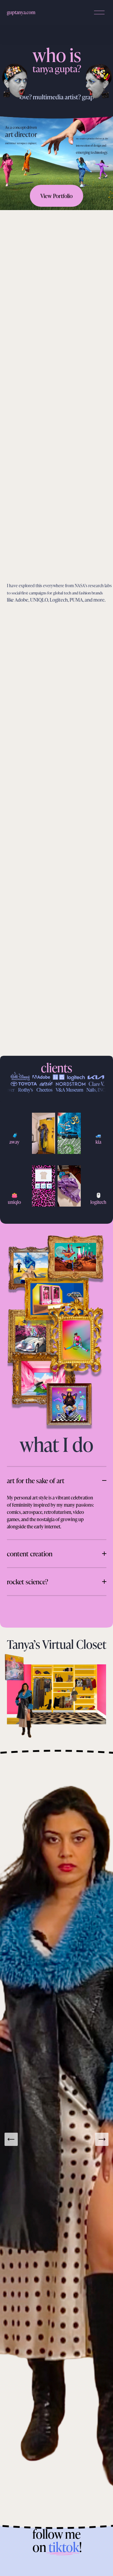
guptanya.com (21, 12)
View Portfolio (56, 196)
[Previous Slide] (11, 2139)
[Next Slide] (102, 2139)
